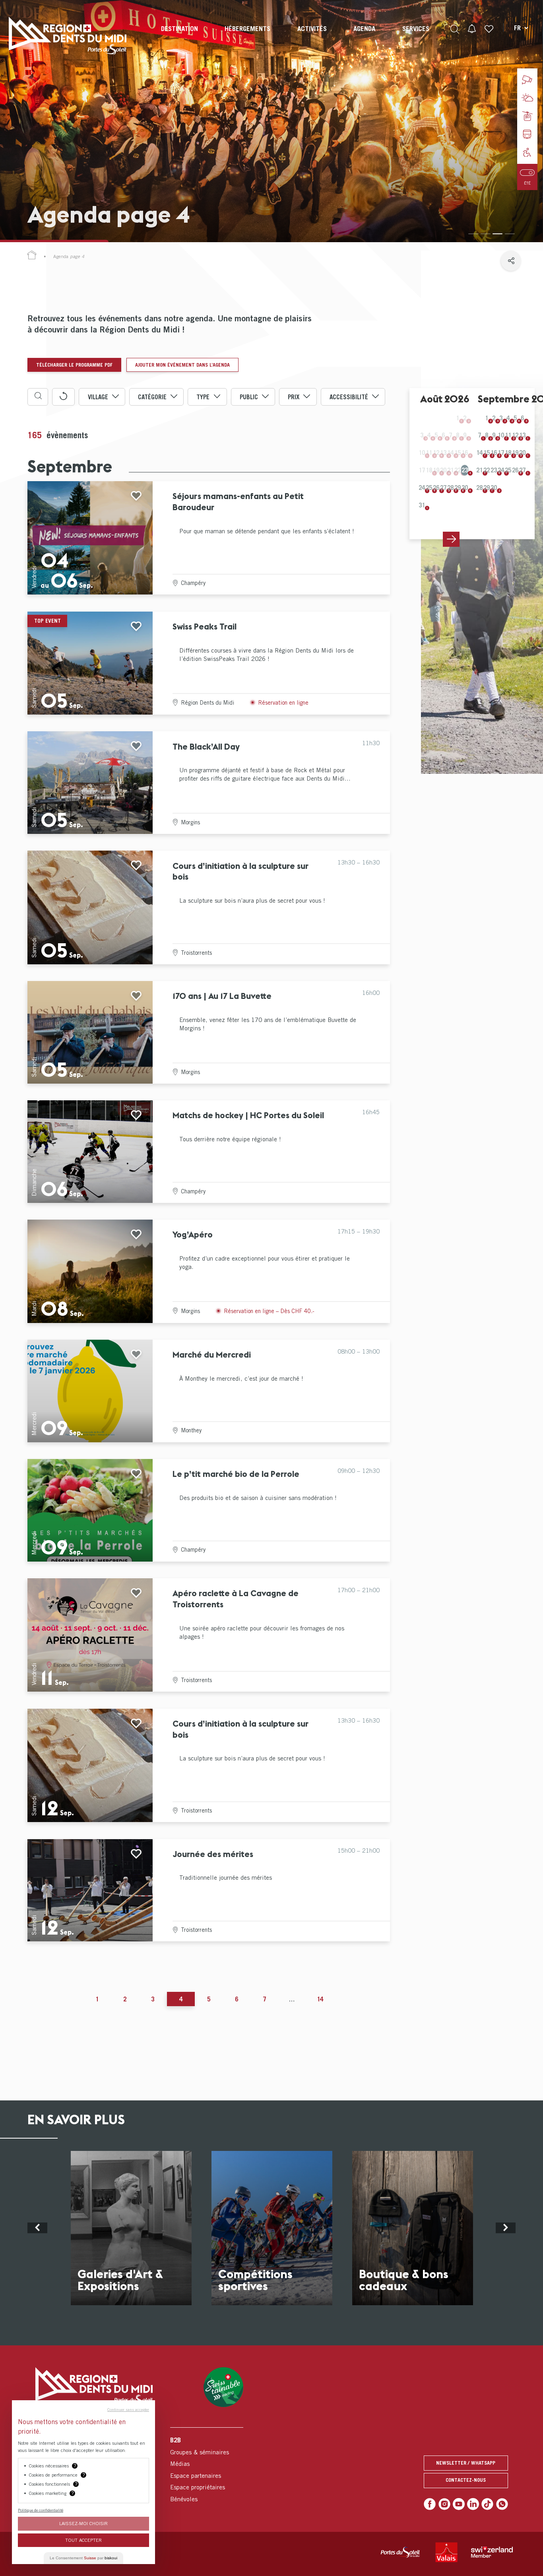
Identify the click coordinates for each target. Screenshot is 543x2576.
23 (465, 470)
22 (487, 470)
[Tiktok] (487, 2504)
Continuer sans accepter (128, 2409)
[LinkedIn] (473, 2504)
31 (422, 505)
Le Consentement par (83, 2558)
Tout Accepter (83, 2540)
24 (422, 488)
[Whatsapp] (502, 2504)
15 (487, 453)
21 (479, 470)
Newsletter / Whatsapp (466, 2463)
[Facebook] (430, 2504)
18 (508, 453)
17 (501, 453)
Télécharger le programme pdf (74, 365)
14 (479, 453)
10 (501, 435)
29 (458, 488)
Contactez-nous (466, 2480)
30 (465, 488)
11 (508, 435)
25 (429, 488)
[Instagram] (444, 2504)
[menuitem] (179, 36)
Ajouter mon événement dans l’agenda (182, 365)
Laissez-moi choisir (83, 2523)
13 (522, 435)
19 (515, 453)
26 (436, 488)
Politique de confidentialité (41, 2510)
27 (443, 488)
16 (494, 453)
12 (515, 435)
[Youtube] (459, 2504)
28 (450, 488)
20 (522, 453)
